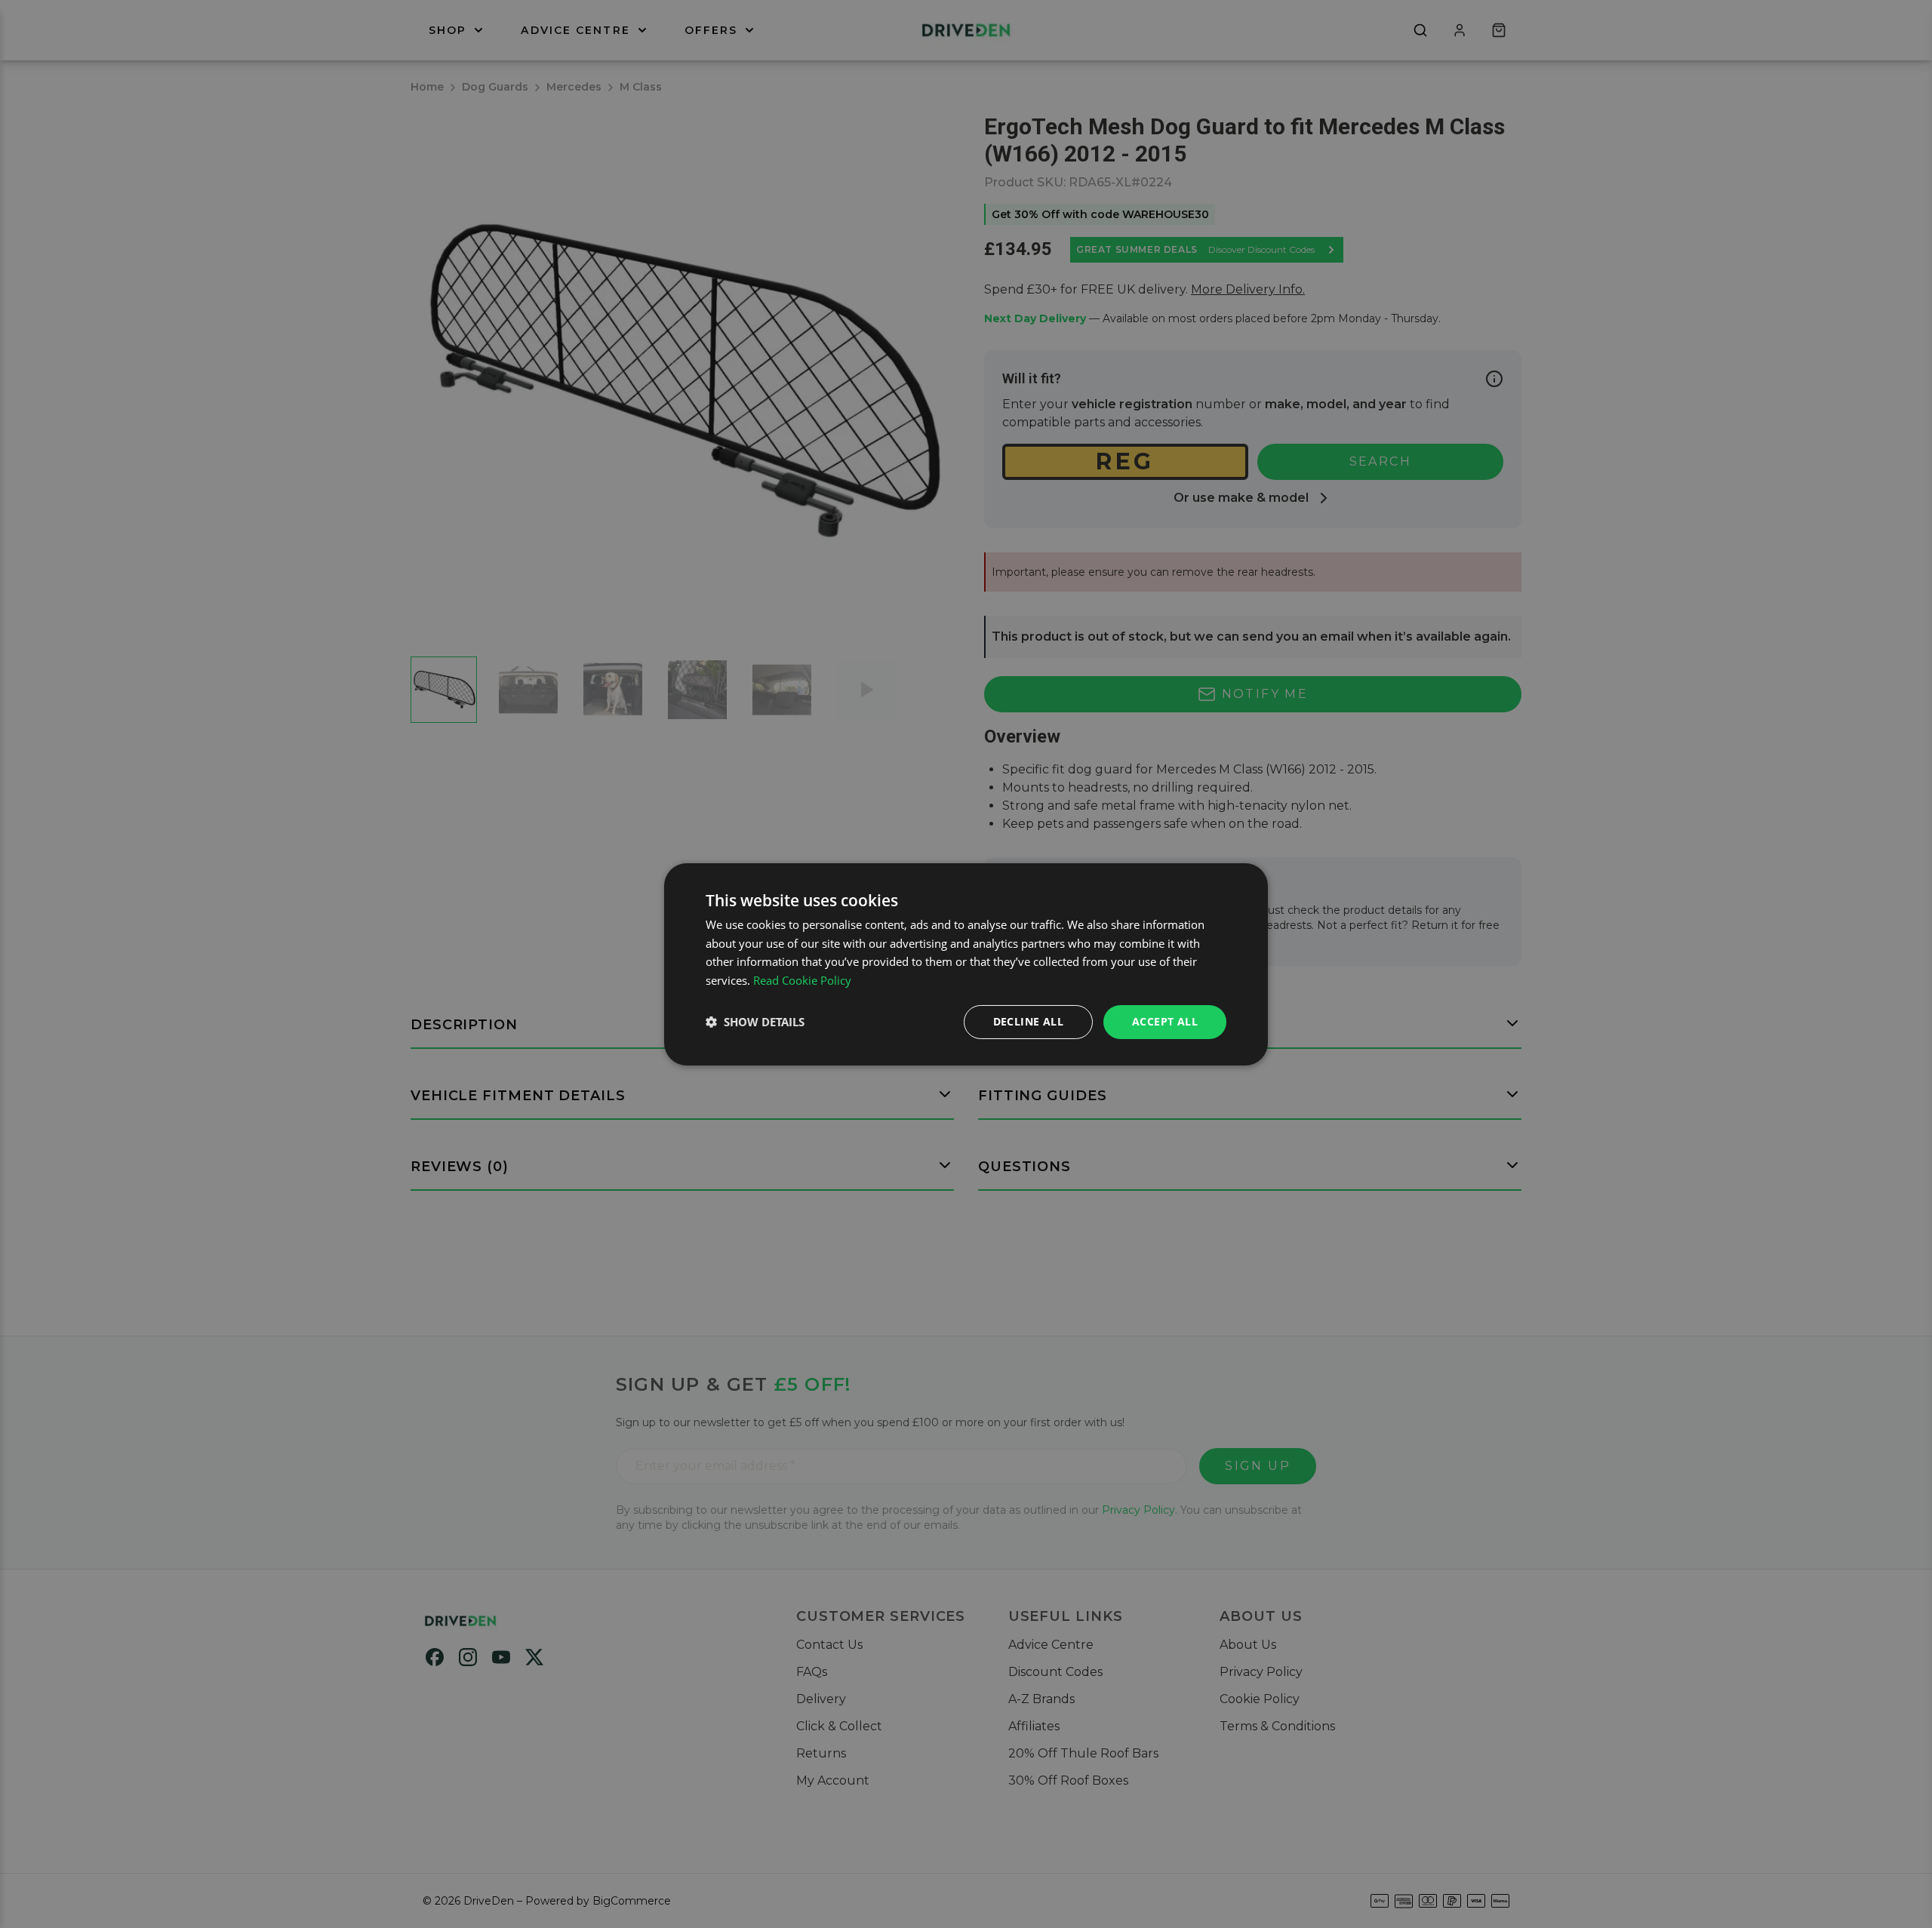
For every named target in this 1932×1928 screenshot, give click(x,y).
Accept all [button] (1165, 1021)
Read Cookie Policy (802, 980)
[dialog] (966, 964)
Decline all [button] (1028, 1021)
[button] (755, 1022)
